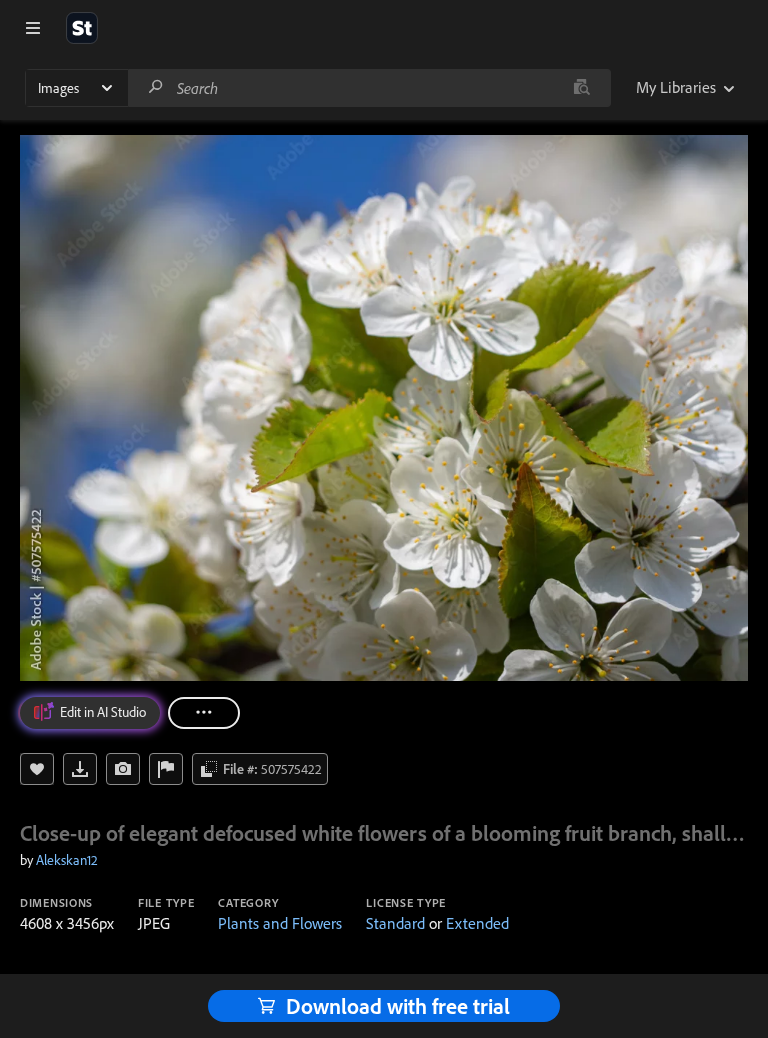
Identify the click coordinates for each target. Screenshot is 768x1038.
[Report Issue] (166, 769)
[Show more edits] (204, 713)
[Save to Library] (37, 769)
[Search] (156, 87)
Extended (477, 923)
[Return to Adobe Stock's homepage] (82, 28)
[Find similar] (581, 88)
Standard (395, 923)
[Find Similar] (123, 769)
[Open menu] (33, 28)
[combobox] (369, 88)
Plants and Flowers (280, 923)
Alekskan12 (67, 860)
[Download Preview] (80, 769)
